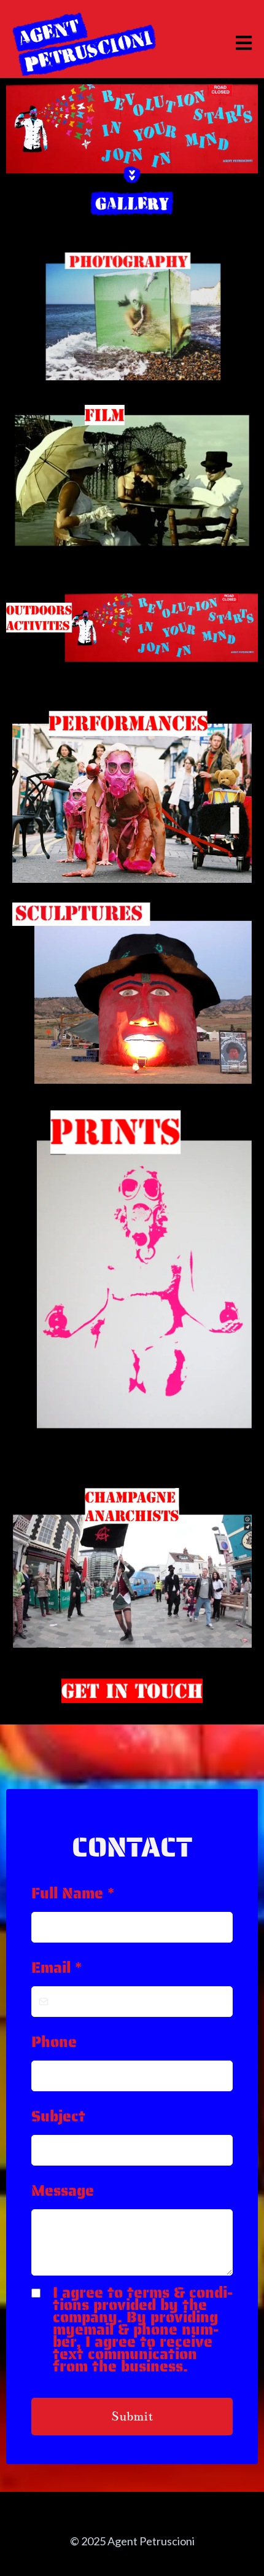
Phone (54, 2042)
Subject (58, 2116)
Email (56, 1967)
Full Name (73, 1893)
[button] (242, 43)
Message (63, 2190)
